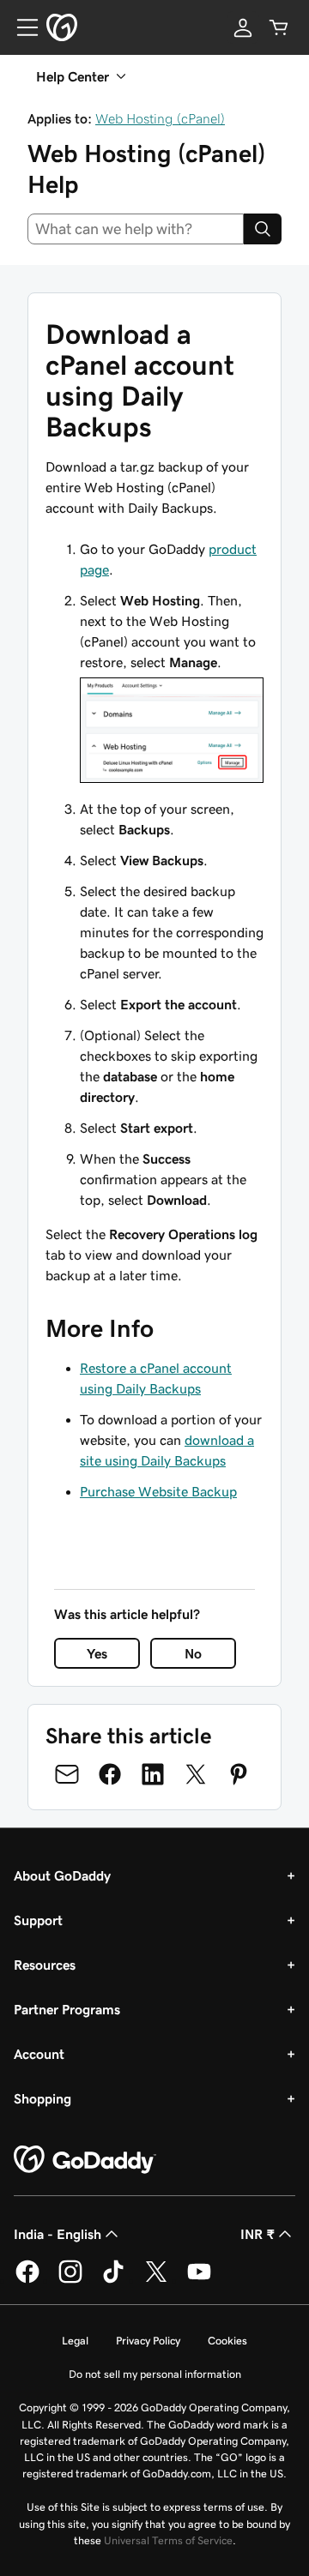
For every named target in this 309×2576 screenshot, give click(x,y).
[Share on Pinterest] (239, 1774)
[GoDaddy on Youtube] (199, 2280)
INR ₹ (257, 2234)
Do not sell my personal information (155, 2374)
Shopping (42, 2098)
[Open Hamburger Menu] (21, 27)
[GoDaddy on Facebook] (27, 2280)
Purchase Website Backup (158, 1491)
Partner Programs (67, 2009)
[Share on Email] (67, 1774)
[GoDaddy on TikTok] (113, 2280)
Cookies (227, 2341)
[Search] (263, 229)
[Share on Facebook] (110, 1774)
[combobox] (136, 229)
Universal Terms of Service (168, 2540)
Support (38, 1920)
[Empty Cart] (279, 27)
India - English (58, 2234)
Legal (75, 2341)
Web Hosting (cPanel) (160, 118)
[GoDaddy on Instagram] (70, 2280)
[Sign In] (243, 27)
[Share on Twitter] (196, 1774)
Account (39, 2054)
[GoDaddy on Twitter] (156, 2280)
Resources (45, 1965)
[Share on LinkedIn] (153, 1774)
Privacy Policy (148, 2341)
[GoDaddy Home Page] (85, 2160)
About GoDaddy (62, 1875)
